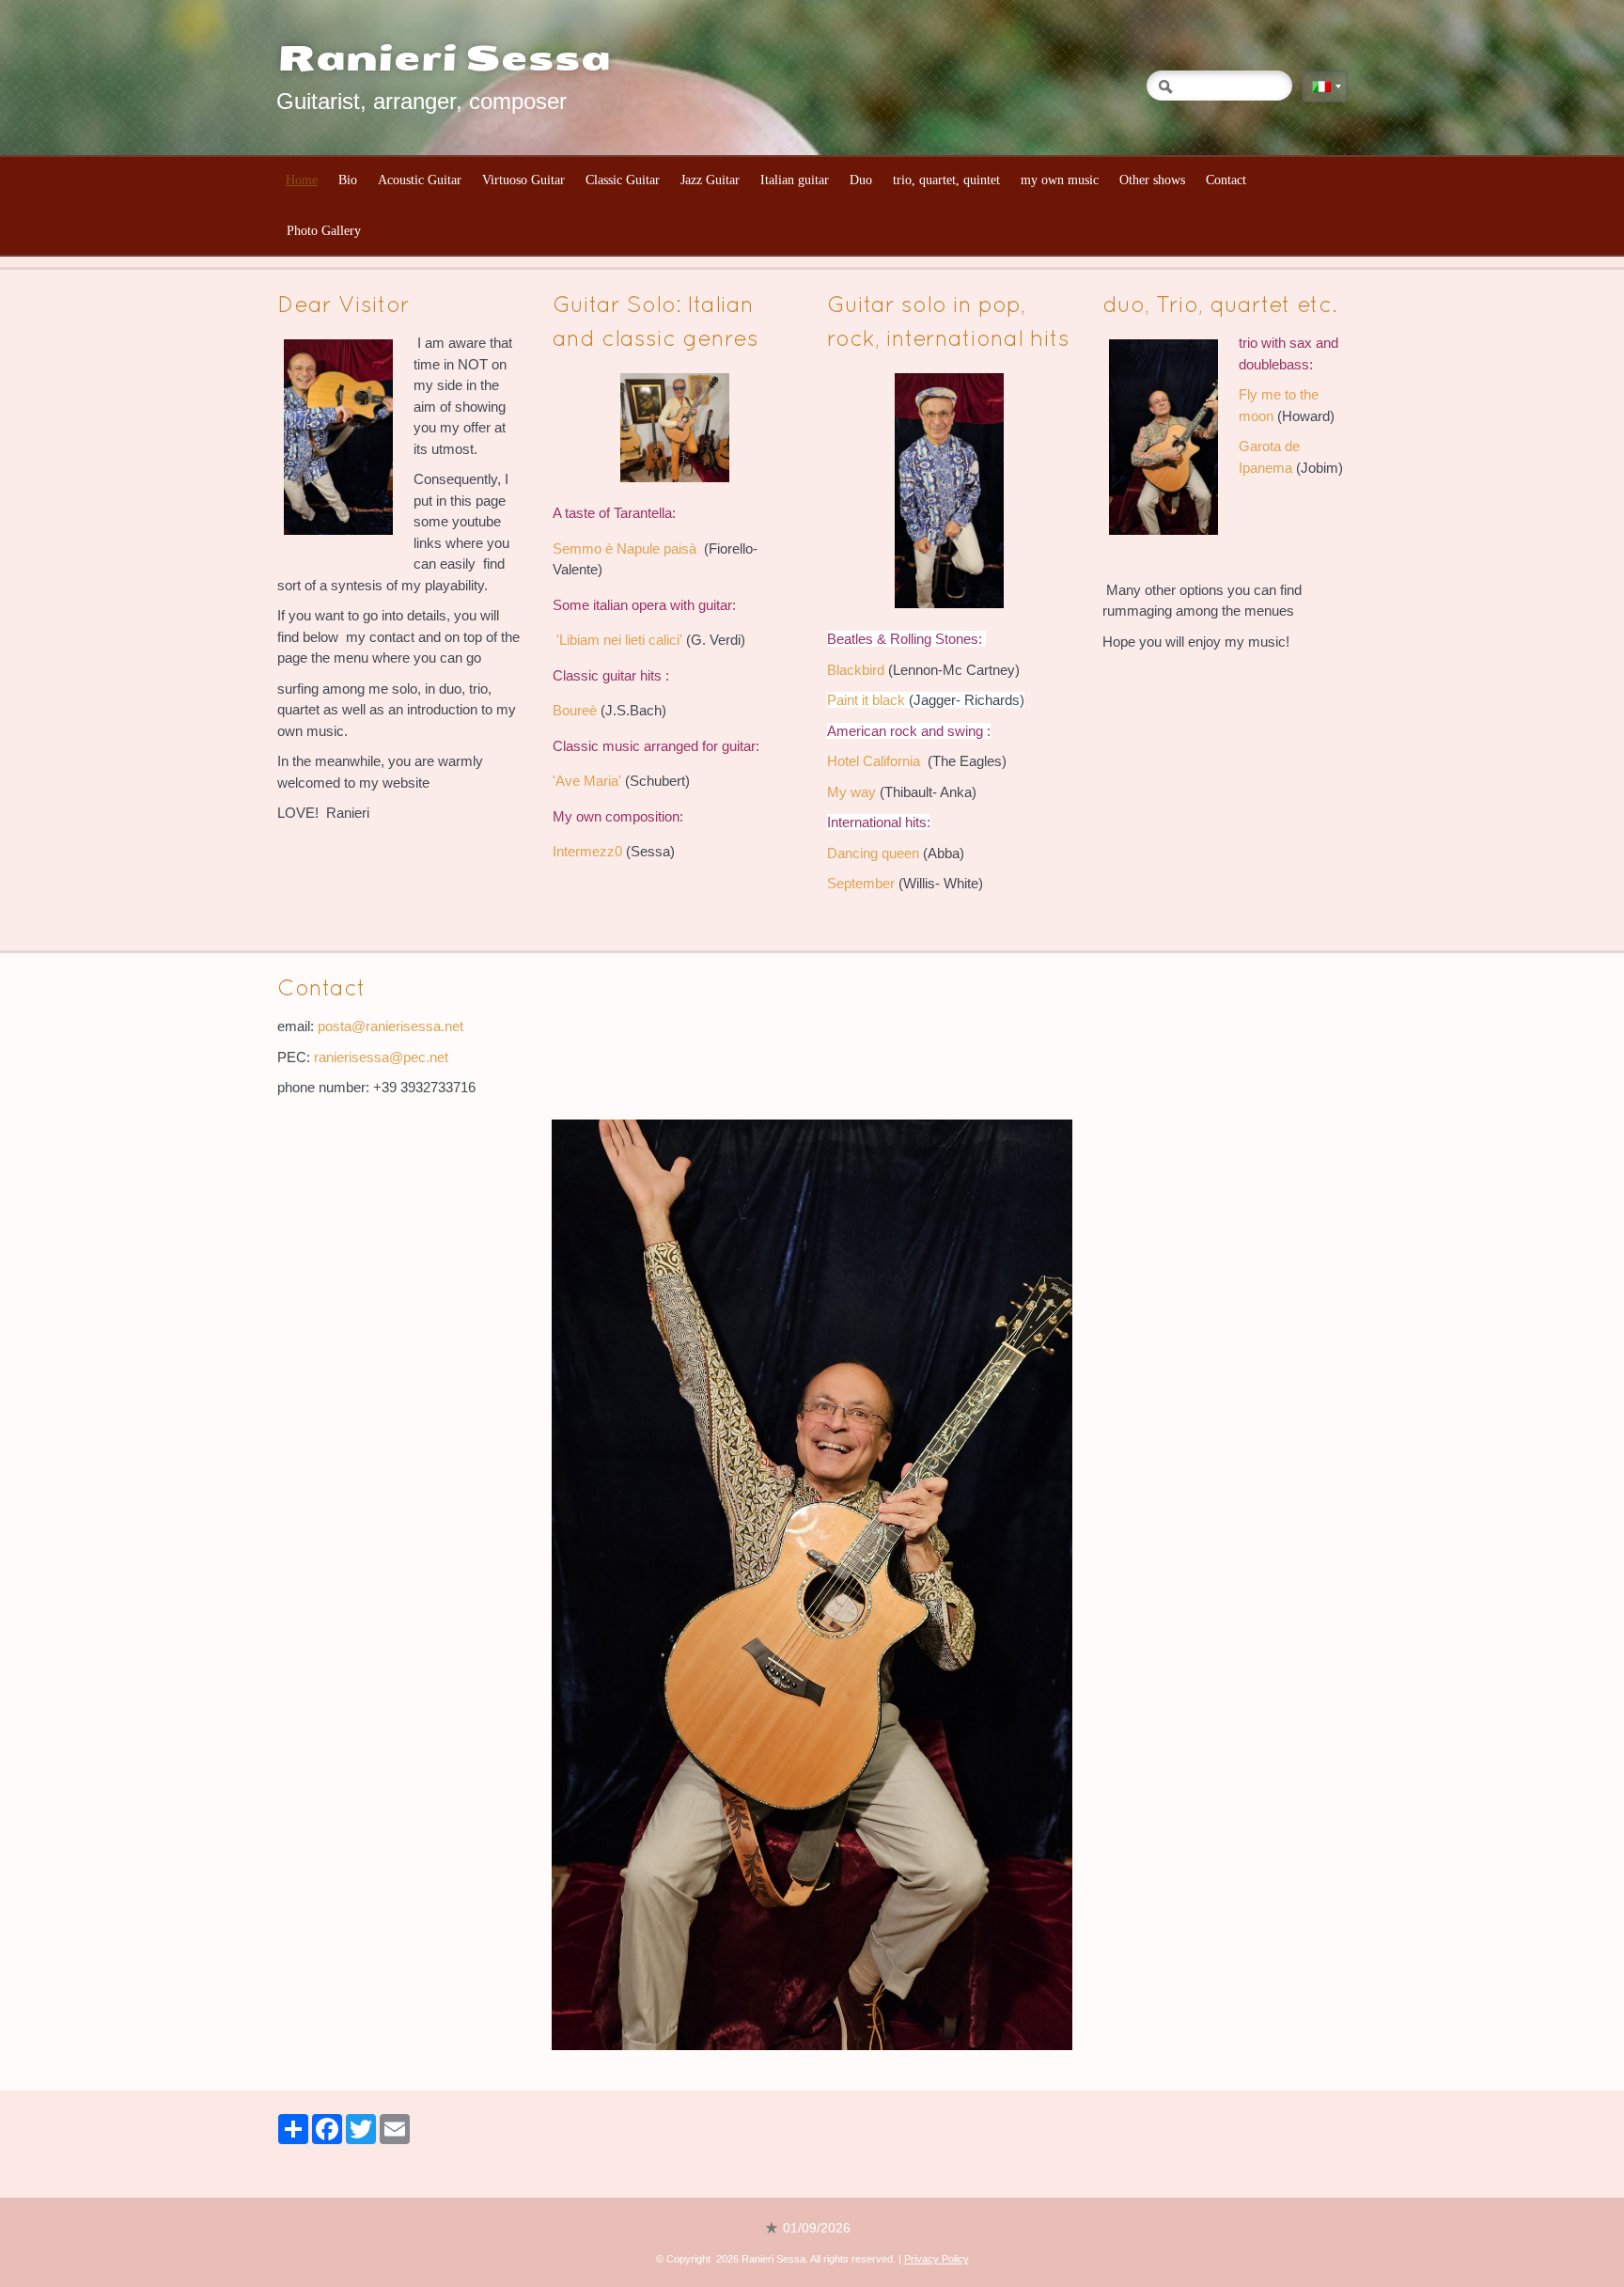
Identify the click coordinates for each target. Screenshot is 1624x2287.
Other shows (1152, 180)
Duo (861, 180)
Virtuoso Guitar (523, 180)
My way (851, 792)
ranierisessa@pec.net (381, 1057)
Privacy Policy (937, 2259)
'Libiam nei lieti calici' (619, 640)
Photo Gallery (324, 231)
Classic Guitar (623, 180)
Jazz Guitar (710, 180)
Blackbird (858, 670)
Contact (1226, 180)
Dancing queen (873, 853)
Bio (348, 180)
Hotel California (874, 761)
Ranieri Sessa (444, 59)
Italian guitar (795, 180)
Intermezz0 (587, 851)
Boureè (575, 710)
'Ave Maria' (587, 781)
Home (302, 180)
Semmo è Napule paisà (625, 548)
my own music (1060, 180)
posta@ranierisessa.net (390, 1026)
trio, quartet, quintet (946, 180)
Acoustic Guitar (420, 180)
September (861, 883)
